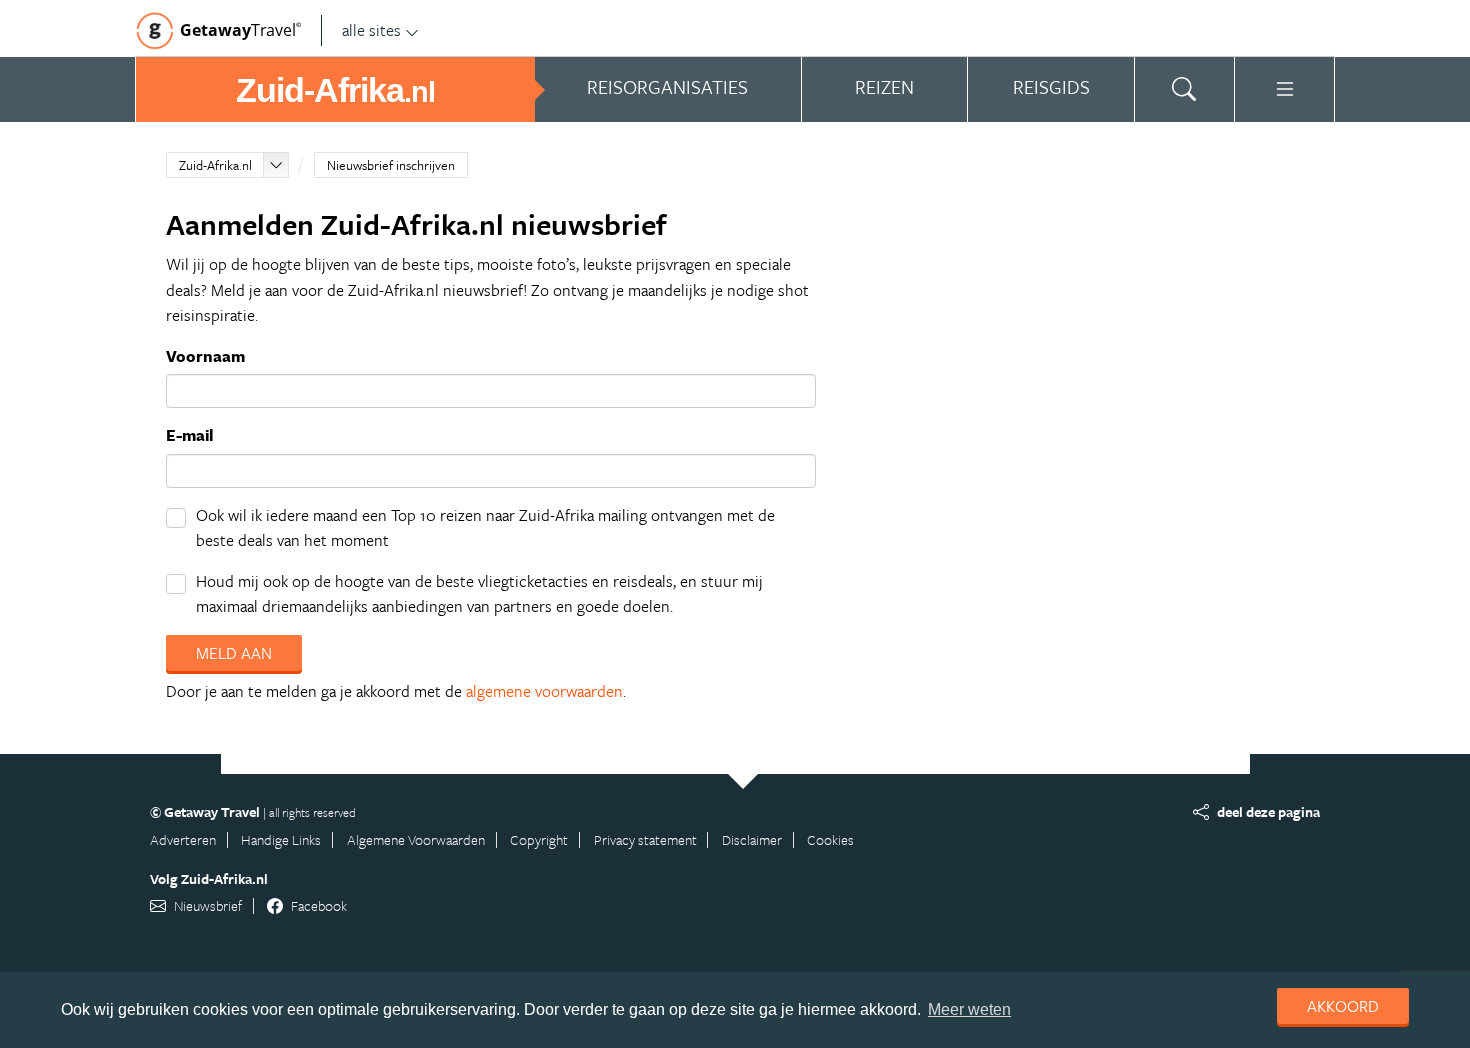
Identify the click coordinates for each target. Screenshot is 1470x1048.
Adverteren (183, 839)
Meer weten (969, 1009)
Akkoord (1343, 1006)
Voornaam (205, 356)
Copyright (539, 839)
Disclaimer (752, 839)
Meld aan (234, 653)
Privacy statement (645, 839)
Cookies (830, 839)
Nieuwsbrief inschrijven (391, 165)
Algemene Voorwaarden (416, 839)
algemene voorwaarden (544, 691)
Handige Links (281, 839)
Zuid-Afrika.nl (215, 165)
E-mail (189, 435)
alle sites (371, 30)
